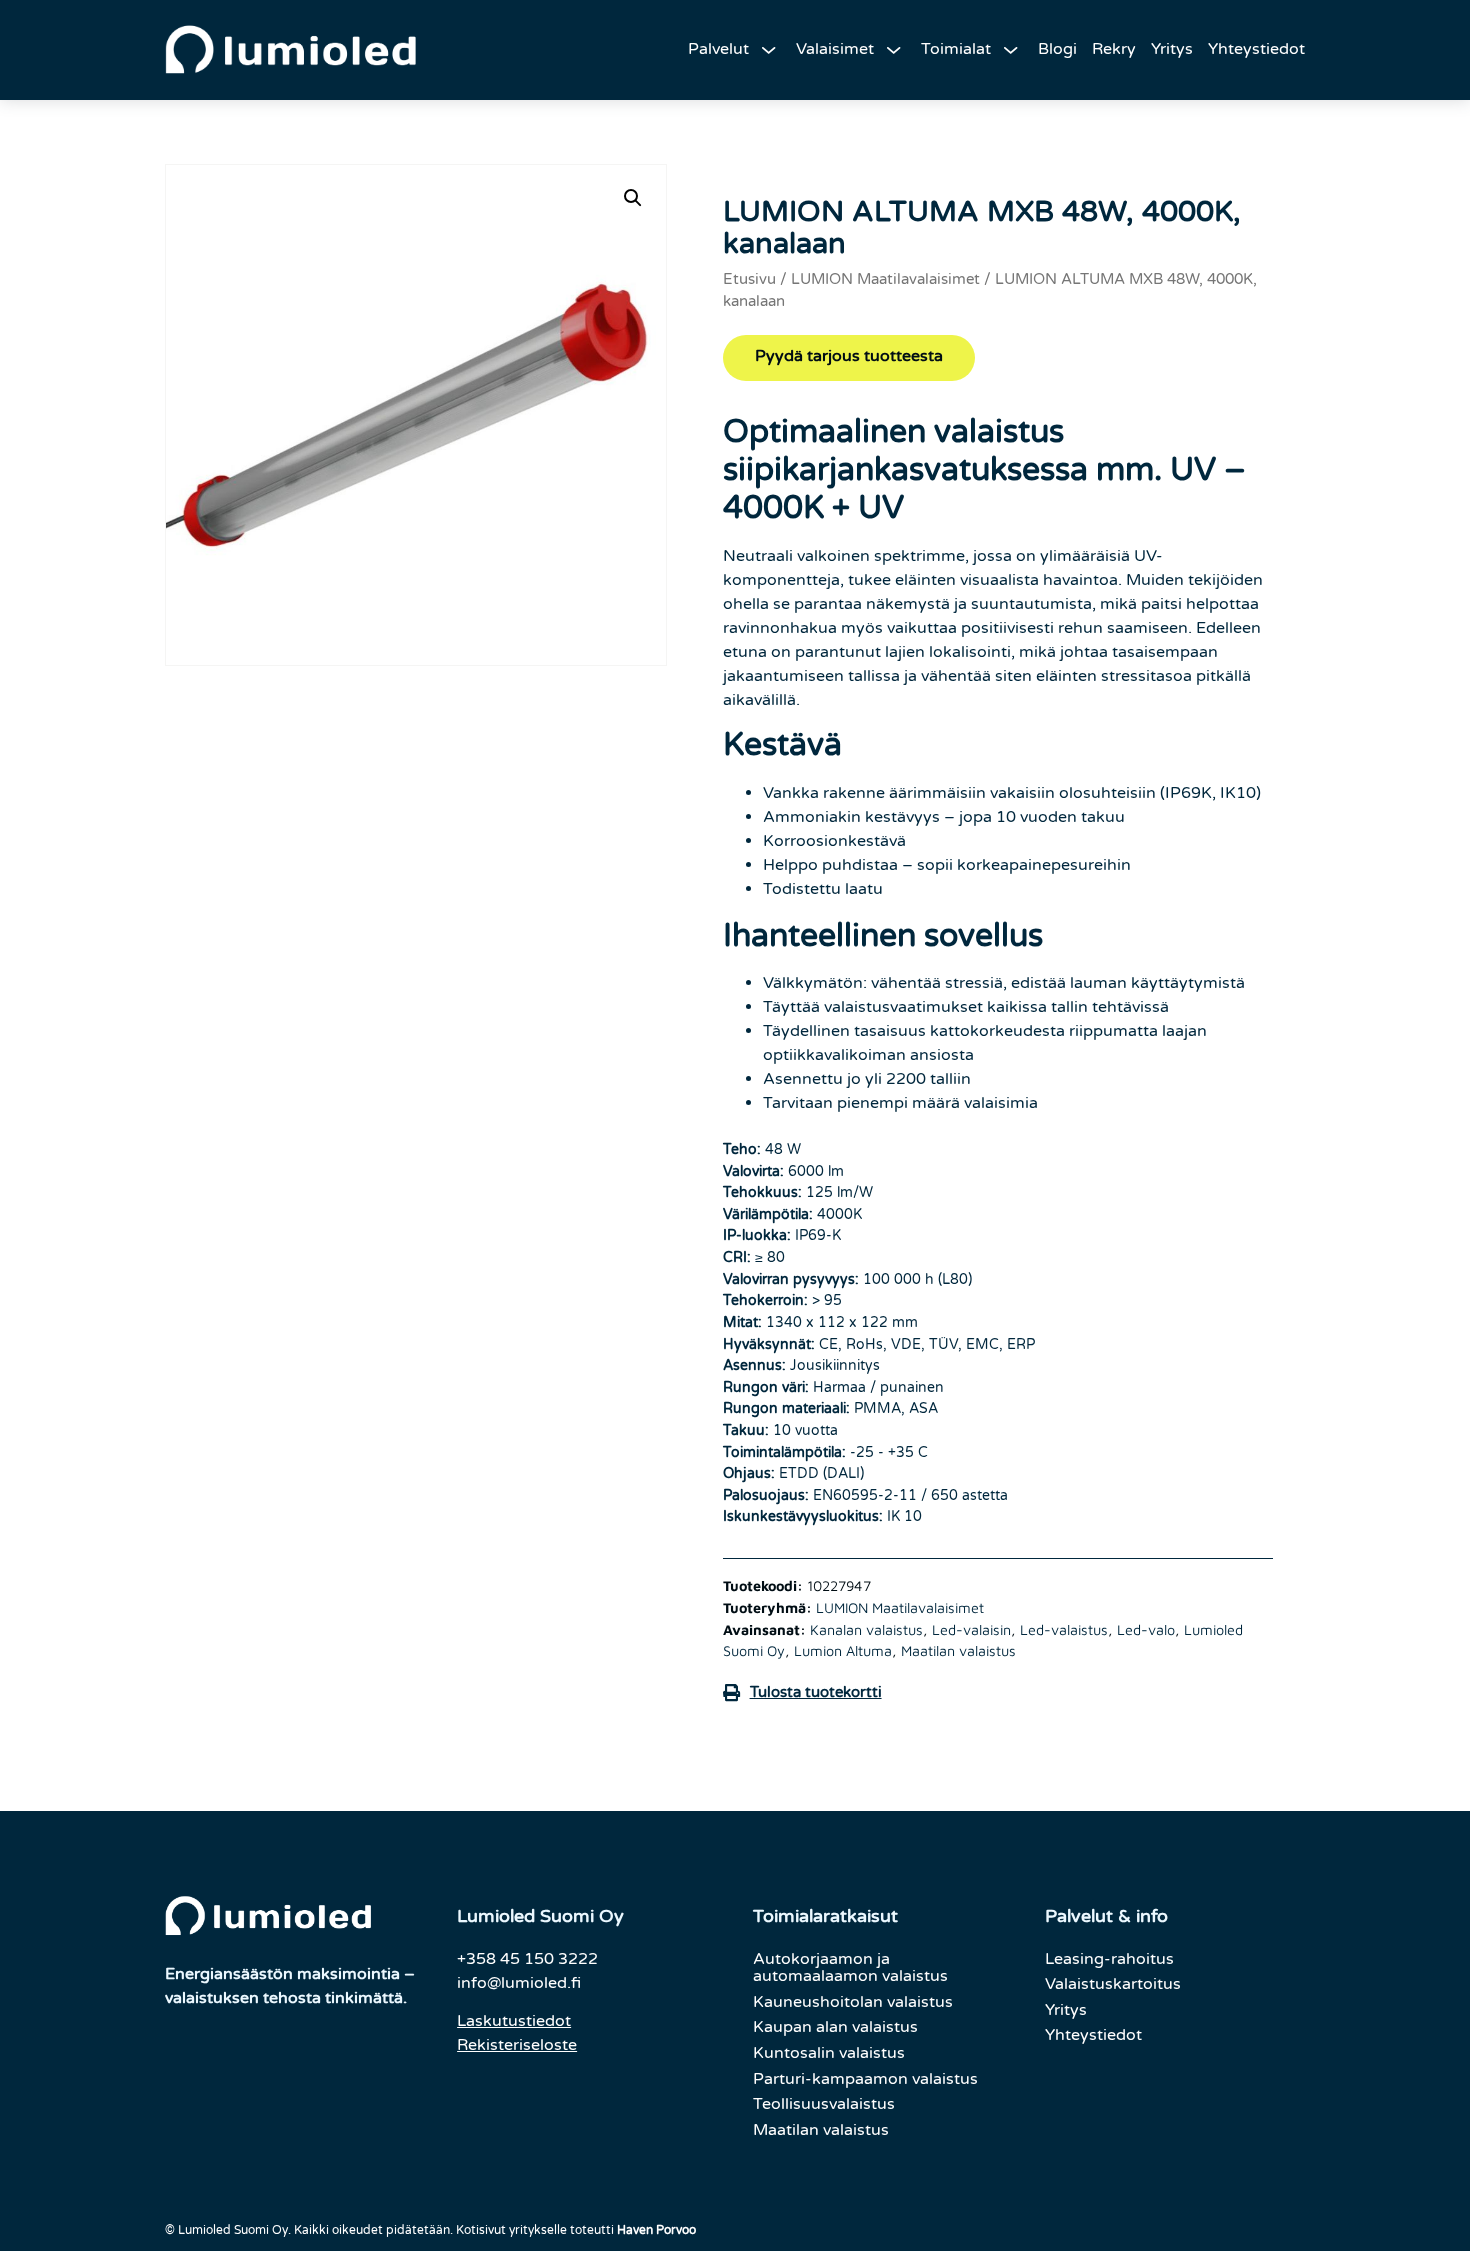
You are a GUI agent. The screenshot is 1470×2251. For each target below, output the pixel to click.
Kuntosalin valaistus (829, 2053)
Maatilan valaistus (958, 1650)
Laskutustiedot (514, 2021)
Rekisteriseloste (517, 2045)
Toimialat (956, 49)
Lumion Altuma (843, 1650)
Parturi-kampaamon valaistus (865, 2079)
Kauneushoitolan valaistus (853, 2002)
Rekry (1114, 49)
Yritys (1172, 49)
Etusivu (749, 279)
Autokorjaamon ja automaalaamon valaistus (850, 1968)
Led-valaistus (1064, 1629)
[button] (633, 198)
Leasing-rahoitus (1109, 1959)
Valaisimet (835, 49)
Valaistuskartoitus (1113, 1984)
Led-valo (1146, 1629)
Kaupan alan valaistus (835, 2027)
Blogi (1057, 49)
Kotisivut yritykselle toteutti (576, 2230)
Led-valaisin (971, 1629)
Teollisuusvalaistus (824, 2104)
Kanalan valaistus (866, 1629)
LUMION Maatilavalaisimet (885, 279)
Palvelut (718, 49)
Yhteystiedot (1256, 49)
